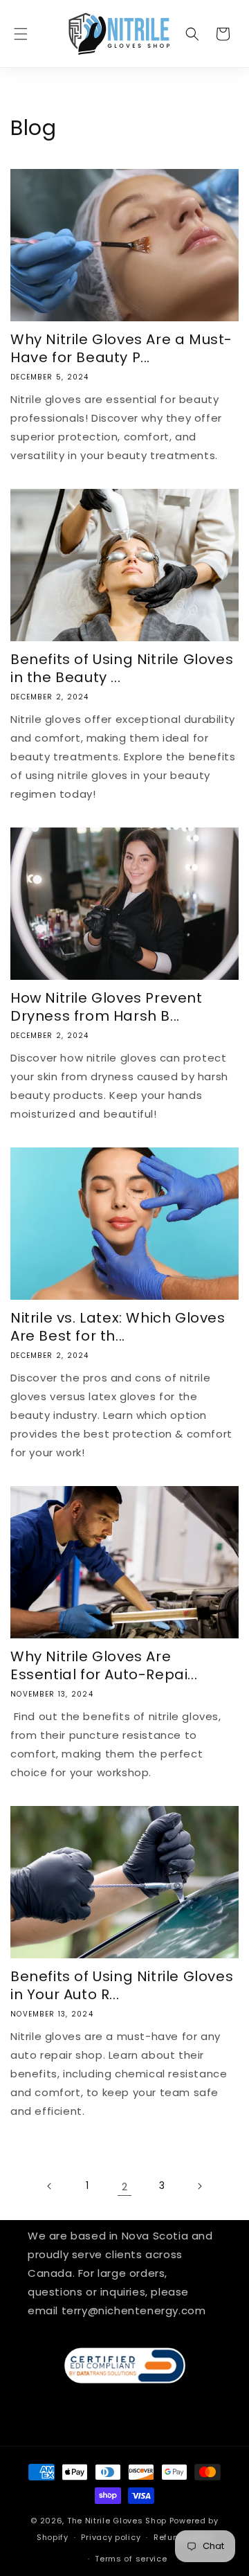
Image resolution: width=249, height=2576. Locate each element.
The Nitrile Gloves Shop (117, 2521)
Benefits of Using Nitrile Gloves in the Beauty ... (122, 668)
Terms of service (131, 2559)
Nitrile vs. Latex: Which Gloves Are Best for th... (118, 1327)
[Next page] (199, 2186)
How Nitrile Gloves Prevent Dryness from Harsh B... (107, 1007)
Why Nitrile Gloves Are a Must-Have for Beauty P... (121, 348)
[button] (21, 34)
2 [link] (125, 2186)
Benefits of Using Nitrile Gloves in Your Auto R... (122, 1985)
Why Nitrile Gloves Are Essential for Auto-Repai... (104, 1665)
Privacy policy (111, 2537)
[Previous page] (50, 2186)
